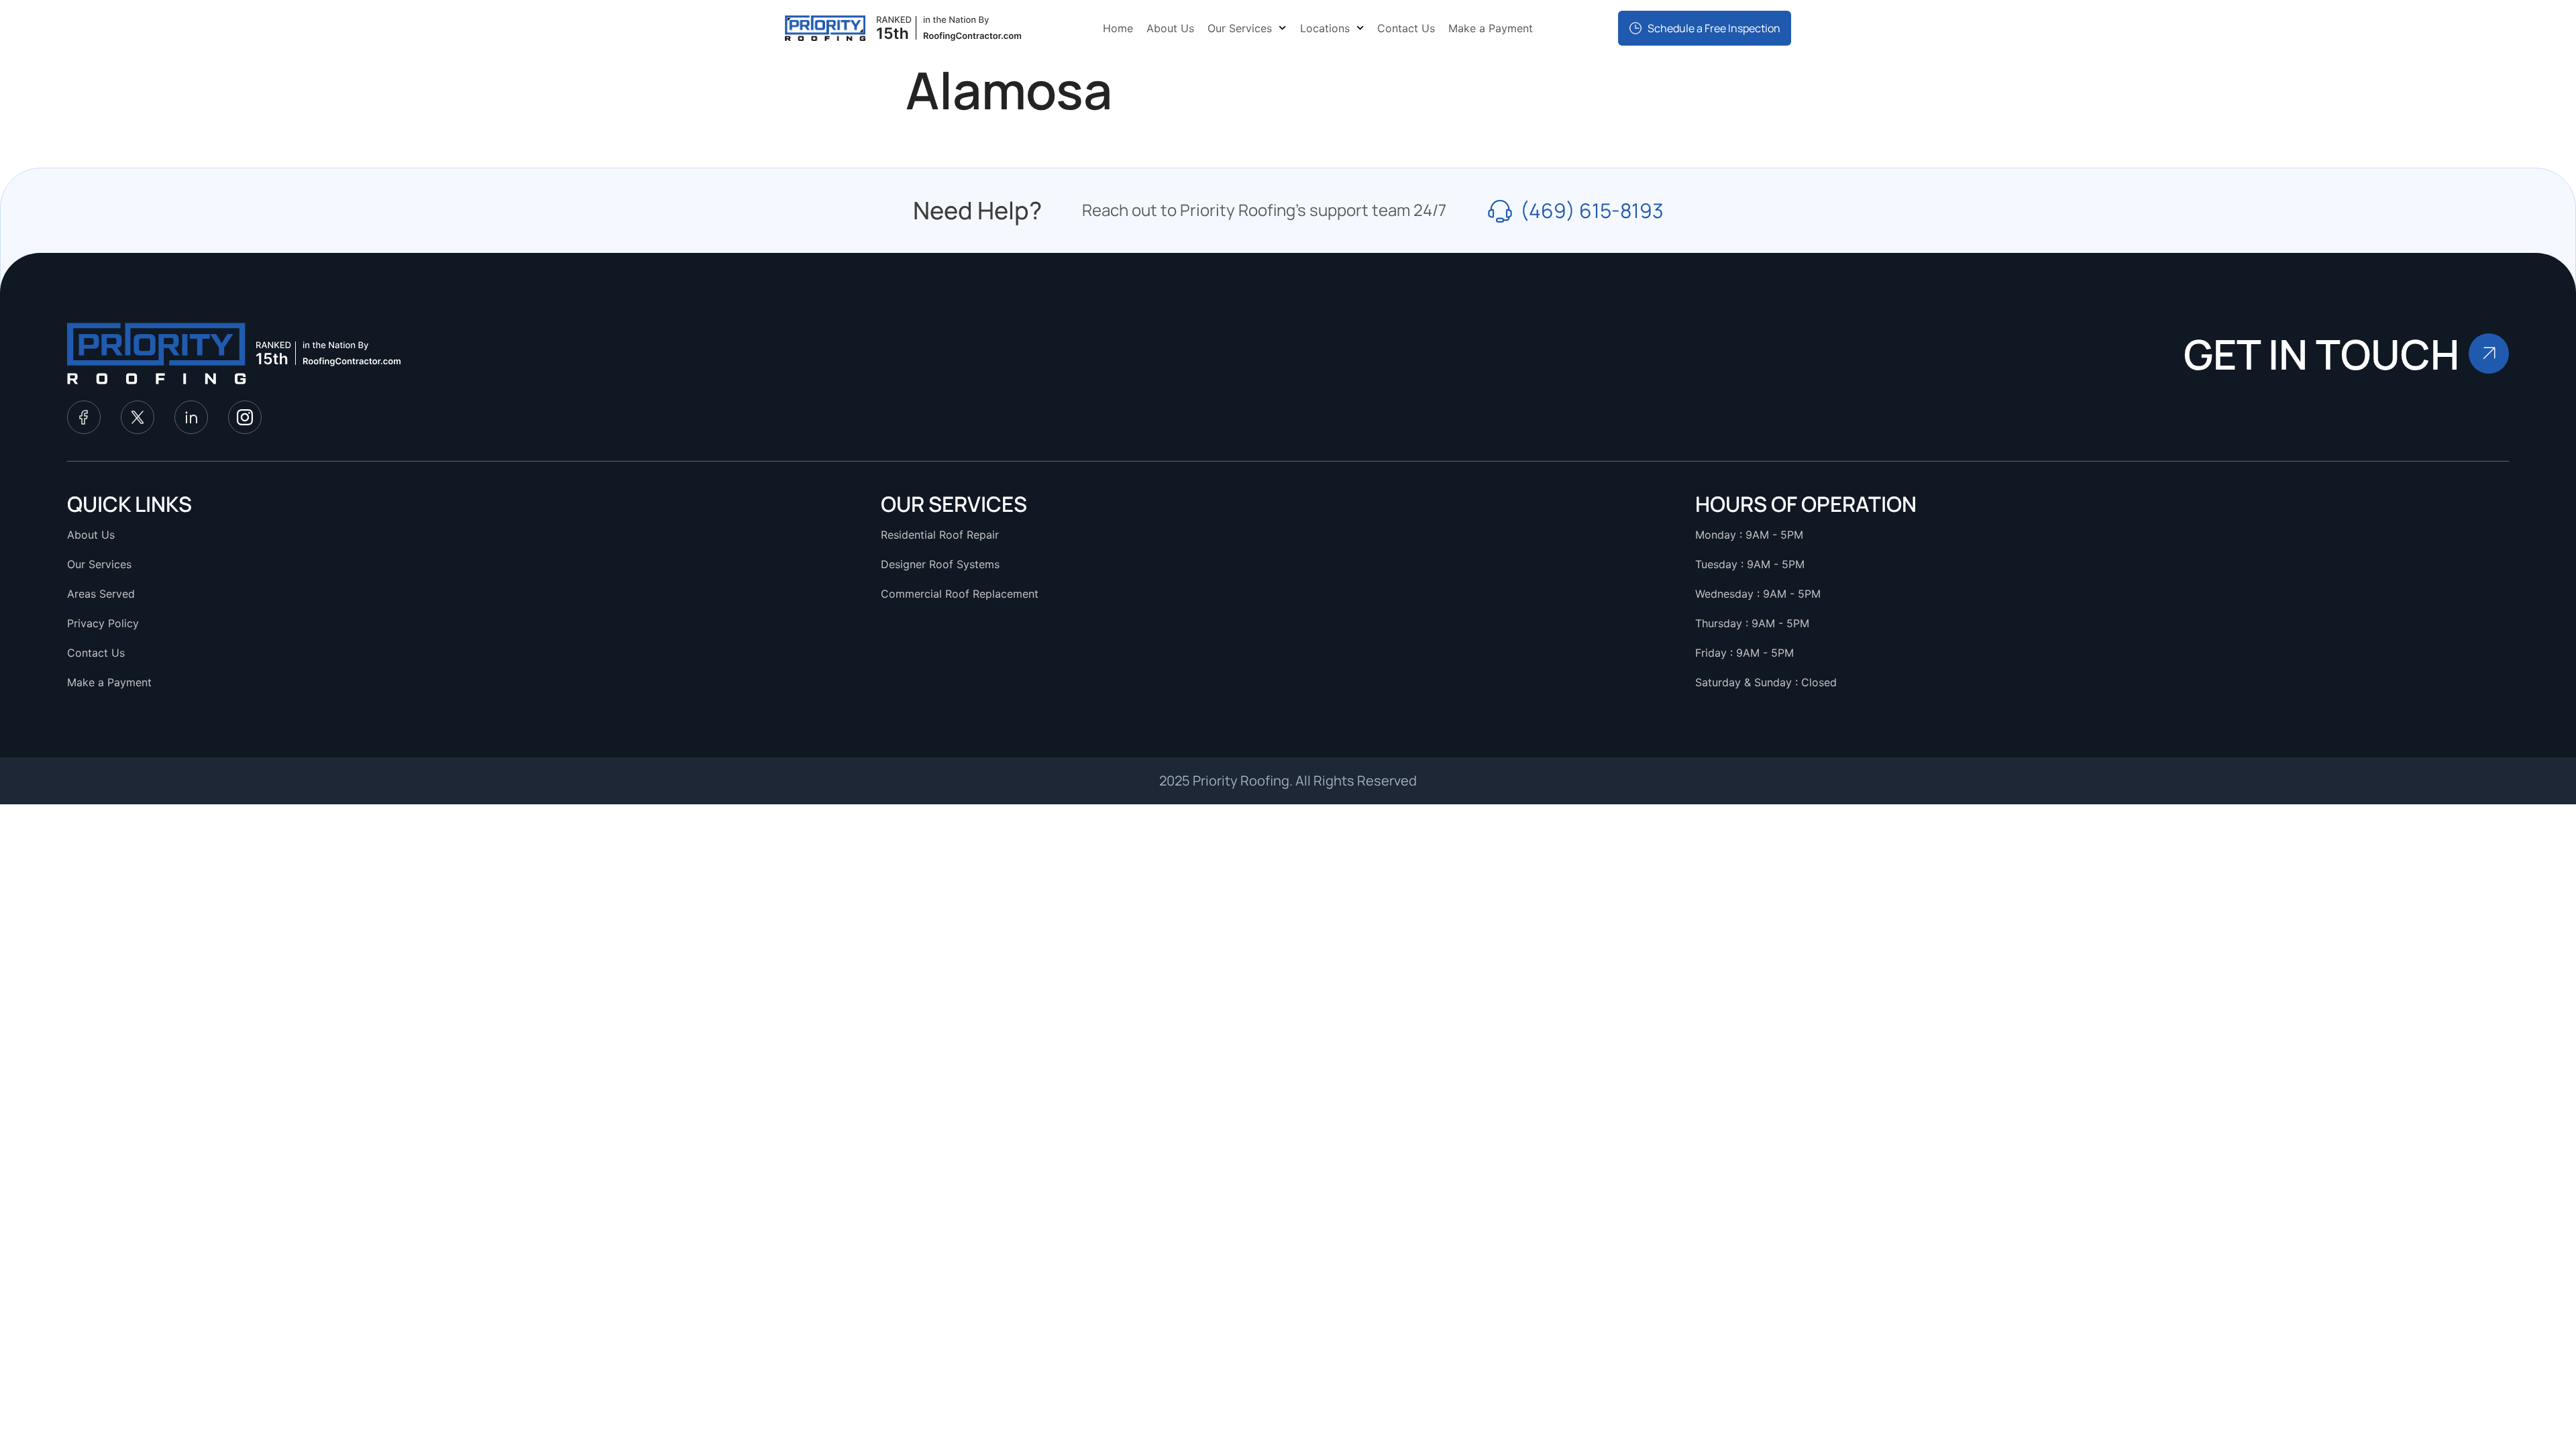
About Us (1170, 28)
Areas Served (101, 594)
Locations (1325, 28)
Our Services (1240, 28)
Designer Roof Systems (940, 564)
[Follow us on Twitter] (138, 417)
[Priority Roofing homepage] (157, 354)
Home (1118, 28)
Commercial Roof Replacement (960, 594)
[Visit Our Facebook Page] (84, 417)
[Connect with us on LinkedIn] (191, 417)
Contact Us (1406, 28)
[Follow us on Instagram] (245, 417)
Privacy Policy (103, 623)
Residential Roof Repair (940, 535)
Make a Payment (1491, 28)
